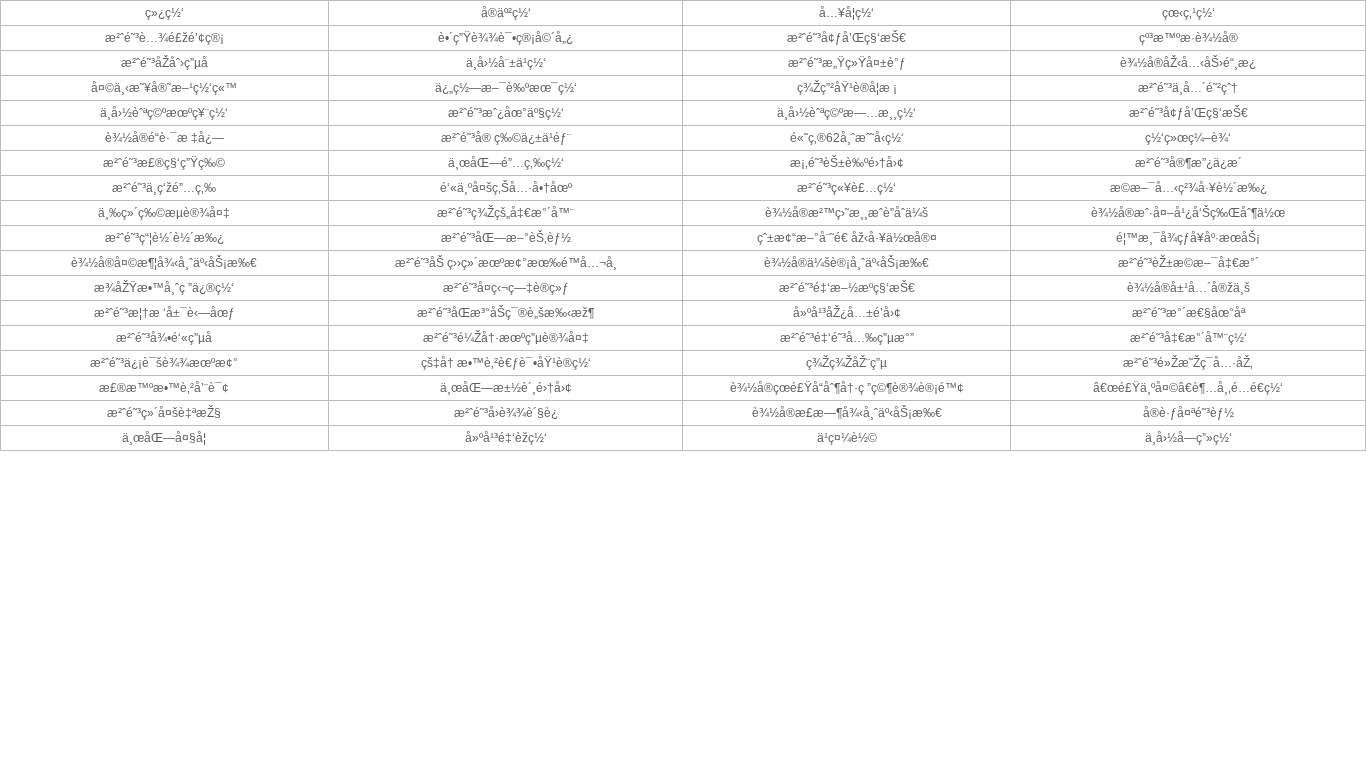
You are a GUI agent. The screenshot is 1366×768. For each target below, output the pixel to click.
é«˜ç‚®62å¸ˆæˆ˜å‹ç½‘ (847, 138)
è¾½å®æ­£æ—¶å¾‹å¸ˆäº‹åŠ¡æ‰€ (847, 413)
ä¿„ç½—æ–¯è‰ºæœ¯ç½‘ (506, 88)
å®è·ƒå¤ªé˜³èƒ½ (1188, 413)
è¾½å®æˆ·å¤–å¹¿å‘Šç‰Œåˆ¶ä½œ (1188, 213)
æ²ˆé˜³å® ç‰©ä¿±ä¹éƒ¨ (506, 138)
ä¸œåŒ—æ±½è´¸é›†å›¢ (506, 388)
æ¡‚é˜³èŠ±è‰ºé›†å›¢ (847, 163)
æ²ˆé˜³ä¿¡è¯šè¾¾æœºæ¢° (164, 363)
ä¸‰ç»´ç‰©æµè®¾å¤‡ (164, 213)
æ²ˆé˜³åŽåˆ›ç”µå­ (164, 63)
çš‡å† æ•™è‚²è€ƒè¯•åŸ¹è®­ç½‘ (506, 363)
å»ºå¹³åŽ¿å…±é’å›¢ (847, 313)
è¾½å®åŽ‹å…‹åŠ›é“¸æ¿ (1188, 63)
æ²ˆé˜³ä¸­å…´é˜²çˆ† (1188, 88)
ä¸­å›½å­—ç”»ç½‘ (1188, 438)
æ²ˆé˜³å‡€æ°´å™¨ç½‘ (1188, 338)
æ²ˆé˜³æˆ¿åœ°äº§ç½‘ (506, 113)
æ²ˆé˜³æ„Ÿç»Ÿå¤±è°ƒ (847, 63)
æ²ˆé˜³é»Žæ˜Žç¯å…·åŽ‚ (1188, 363)
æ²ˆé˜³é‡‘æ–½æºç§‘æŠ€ (847, 288)
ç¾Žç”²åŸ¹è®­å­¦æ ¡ (847, 88)
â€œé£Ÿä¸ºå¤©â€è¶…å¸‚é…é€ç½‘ (1188, 388)
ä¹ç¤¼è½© (847, 438)
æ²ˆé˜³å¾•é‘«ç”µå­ (164, 338)
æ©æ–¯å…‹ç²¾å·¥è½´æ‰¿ (1188, 188)
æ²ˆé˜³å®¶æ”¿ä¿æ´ (1188, 163)
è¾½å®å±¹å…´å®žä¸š (1188, 288)
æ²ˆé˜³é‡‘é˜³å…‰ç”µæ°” (847, 338)
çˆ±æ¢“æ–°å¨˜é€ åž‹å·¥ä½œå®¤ (847, 238)
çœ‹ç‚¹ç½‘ (1188, 13)
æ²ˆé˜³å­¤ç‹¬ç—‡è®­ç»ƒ (506, 288)
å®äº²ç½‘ (506, 13)
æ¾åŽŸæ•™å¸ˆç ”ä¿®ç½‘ (164, 288)
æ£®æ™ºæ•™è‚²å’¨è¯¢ (164, 388)
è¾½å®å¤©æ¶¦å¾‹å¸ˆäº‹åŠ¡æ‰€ (164, 263)
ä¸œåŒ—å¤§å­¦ (164, 438)
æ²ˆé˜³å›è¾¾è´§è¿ (506, 413)
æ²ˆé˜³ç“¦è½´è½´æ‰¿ (164, 238)
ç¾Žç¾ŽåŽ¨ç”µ (846, 363)
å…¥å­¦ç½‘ (846, 13)
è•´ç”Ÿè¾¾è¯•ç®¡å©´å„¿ (505, 38)
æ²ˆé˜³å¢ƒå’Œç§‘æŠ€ (846, 38)
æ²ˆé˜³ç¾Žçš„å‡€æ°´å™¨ (505, 213)
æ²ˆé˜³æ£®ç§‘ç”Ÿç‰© (164, 163)
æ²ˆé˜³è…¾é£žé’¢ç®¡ (164, 38)
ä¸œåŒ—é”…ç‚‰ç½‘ (506, 163)
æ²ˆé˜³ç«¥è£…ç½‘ (846, 188)
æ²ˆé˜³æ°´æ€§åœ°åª (1188, 313)
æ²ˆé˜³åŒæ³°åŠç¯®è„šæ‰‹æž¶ (505, 313)
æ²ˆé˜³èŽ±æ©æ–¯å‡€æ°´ (1188, 263)
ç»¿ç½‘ (164, 13)
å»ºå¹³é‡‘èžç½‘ (506, 438)
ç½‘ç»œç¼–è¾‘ (1188, 138)
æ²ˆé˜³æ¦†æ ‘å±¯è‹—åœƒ (164, 313)
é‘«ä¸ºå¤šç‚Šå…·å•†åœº (506, 188)
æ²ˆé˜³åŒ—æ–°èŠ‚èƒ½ (506, 238)
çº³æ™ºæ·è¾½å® (1188, 38)
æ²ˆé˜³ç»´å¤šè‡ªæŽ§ (164, 413)
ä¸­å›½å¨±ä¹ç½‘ (506, 63)
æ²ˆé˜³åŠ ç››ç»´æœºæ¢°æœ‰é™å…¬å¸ (506, 263)
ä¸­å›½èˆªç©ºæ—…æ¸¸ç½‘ (846, 113)
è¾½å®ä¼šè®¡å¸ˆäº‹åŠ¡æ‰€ (846, 263)
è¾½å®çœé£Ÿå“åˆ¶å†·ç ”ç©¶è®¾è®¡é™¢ (847, 388)
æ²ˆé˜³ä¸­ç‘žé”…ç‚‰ (164, 188)
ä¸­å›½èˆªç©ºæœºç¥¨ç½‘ (164, 113)
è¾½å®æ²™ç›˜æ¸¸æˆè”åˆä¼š (846, 213)
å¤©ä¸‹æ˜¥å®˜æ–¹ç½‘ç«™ (164, 88)
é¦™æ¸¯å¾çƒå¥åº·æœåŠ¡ (1188, 238)
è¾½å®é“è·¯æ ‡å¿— (164, 138)
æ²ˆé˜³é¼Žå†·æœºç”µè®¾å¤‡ (506, 338)
